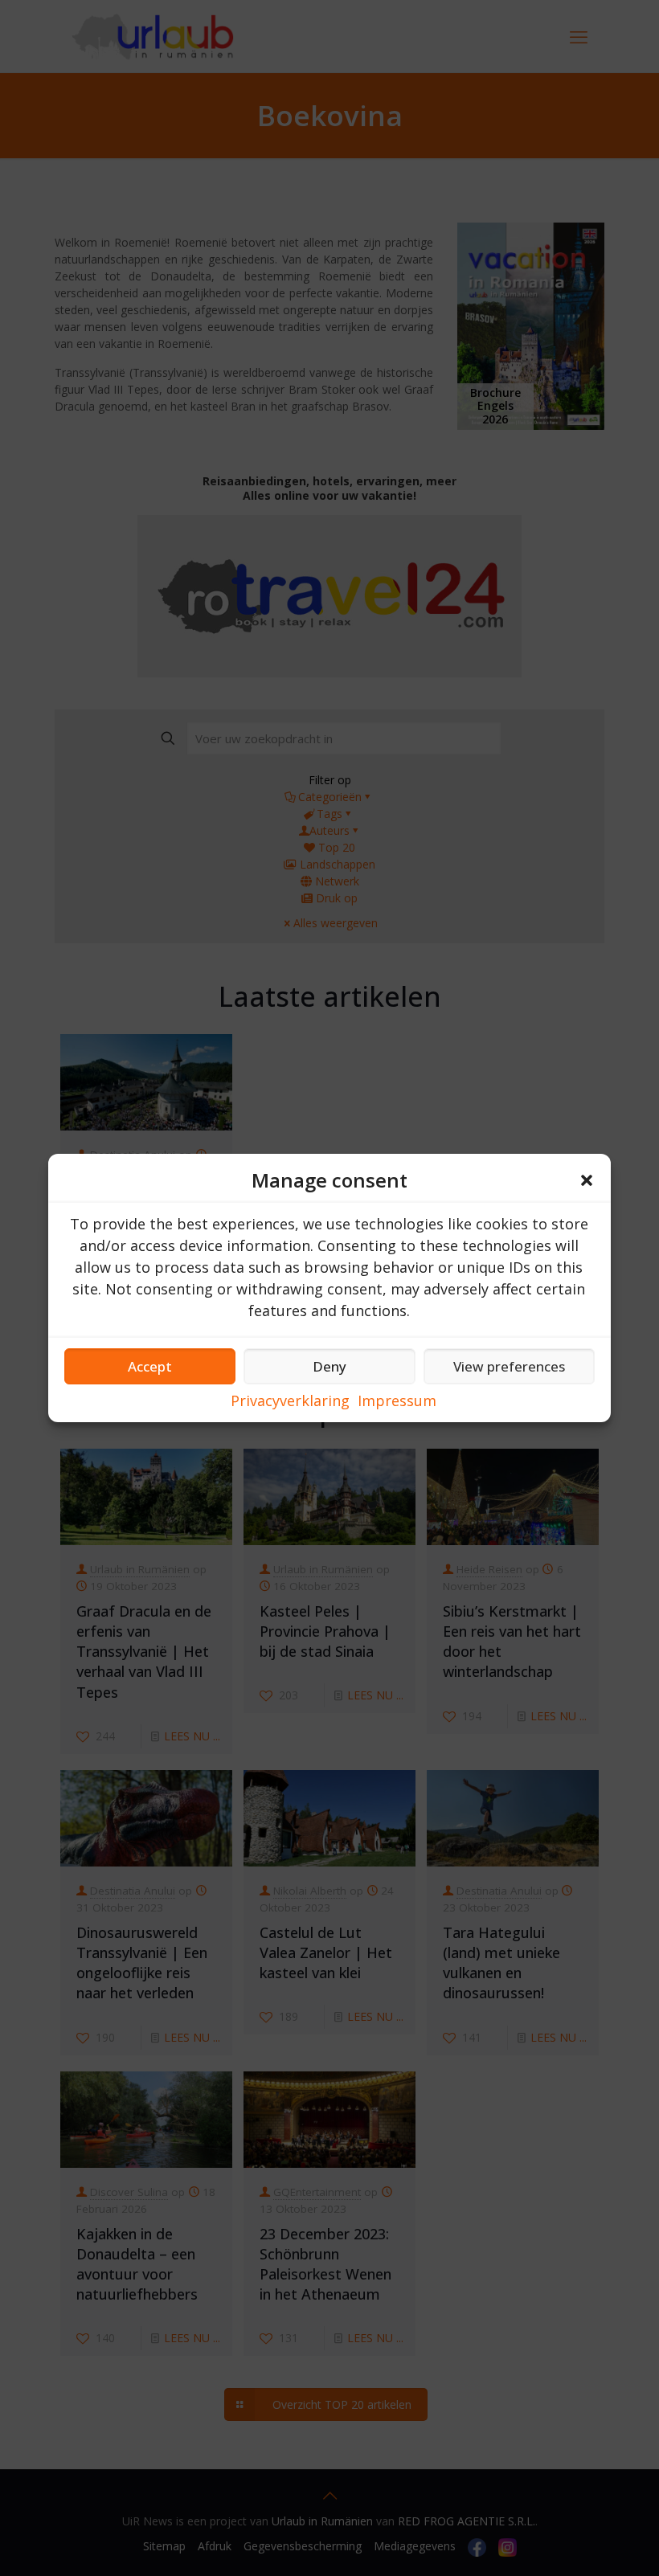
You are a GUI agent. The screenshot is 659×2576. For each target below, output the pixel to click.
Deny (329, 1366)
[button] (587, 1180)
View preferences (509, 1366)
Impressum (397, 1400)
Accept (150, 1366)
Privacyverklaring (290, 1400)
